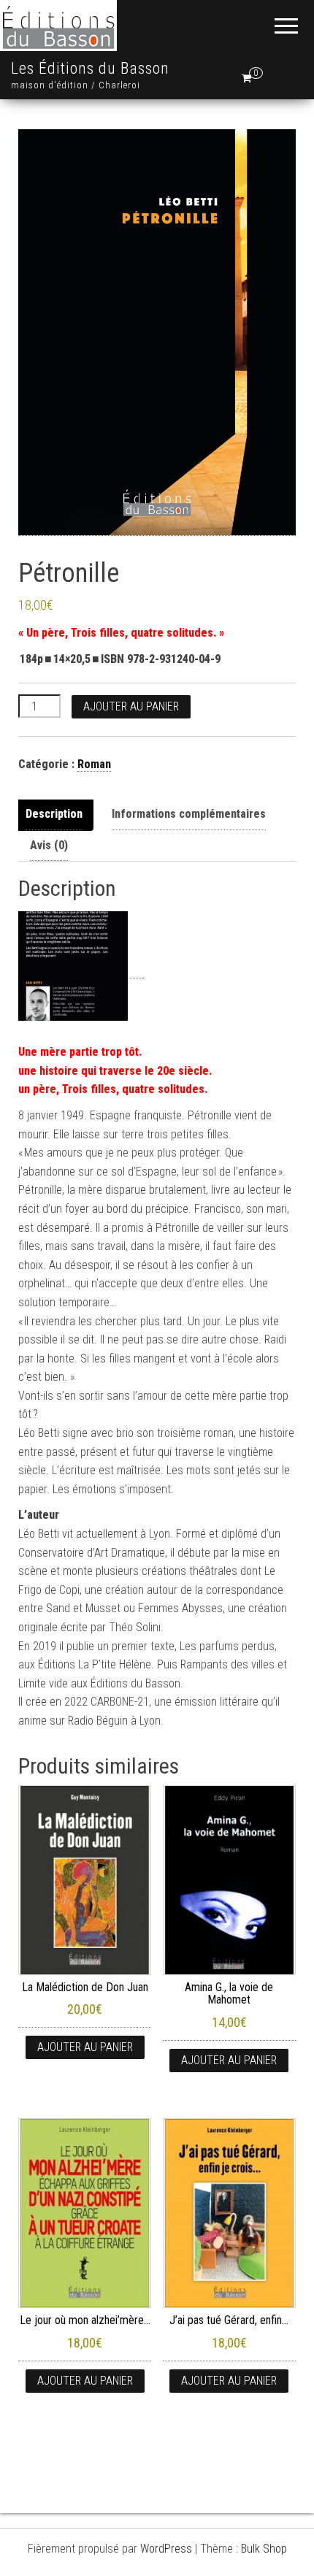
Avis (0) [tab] (49, 845)
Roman (94, 764)
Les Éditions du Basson (90, 68)
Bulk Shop (264, 2549)
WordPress (166, 2549)
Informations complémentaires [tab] (189, 814)
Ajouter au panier (131, 706)
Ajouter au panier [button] (85, 2047)
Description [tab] (54, 814)
